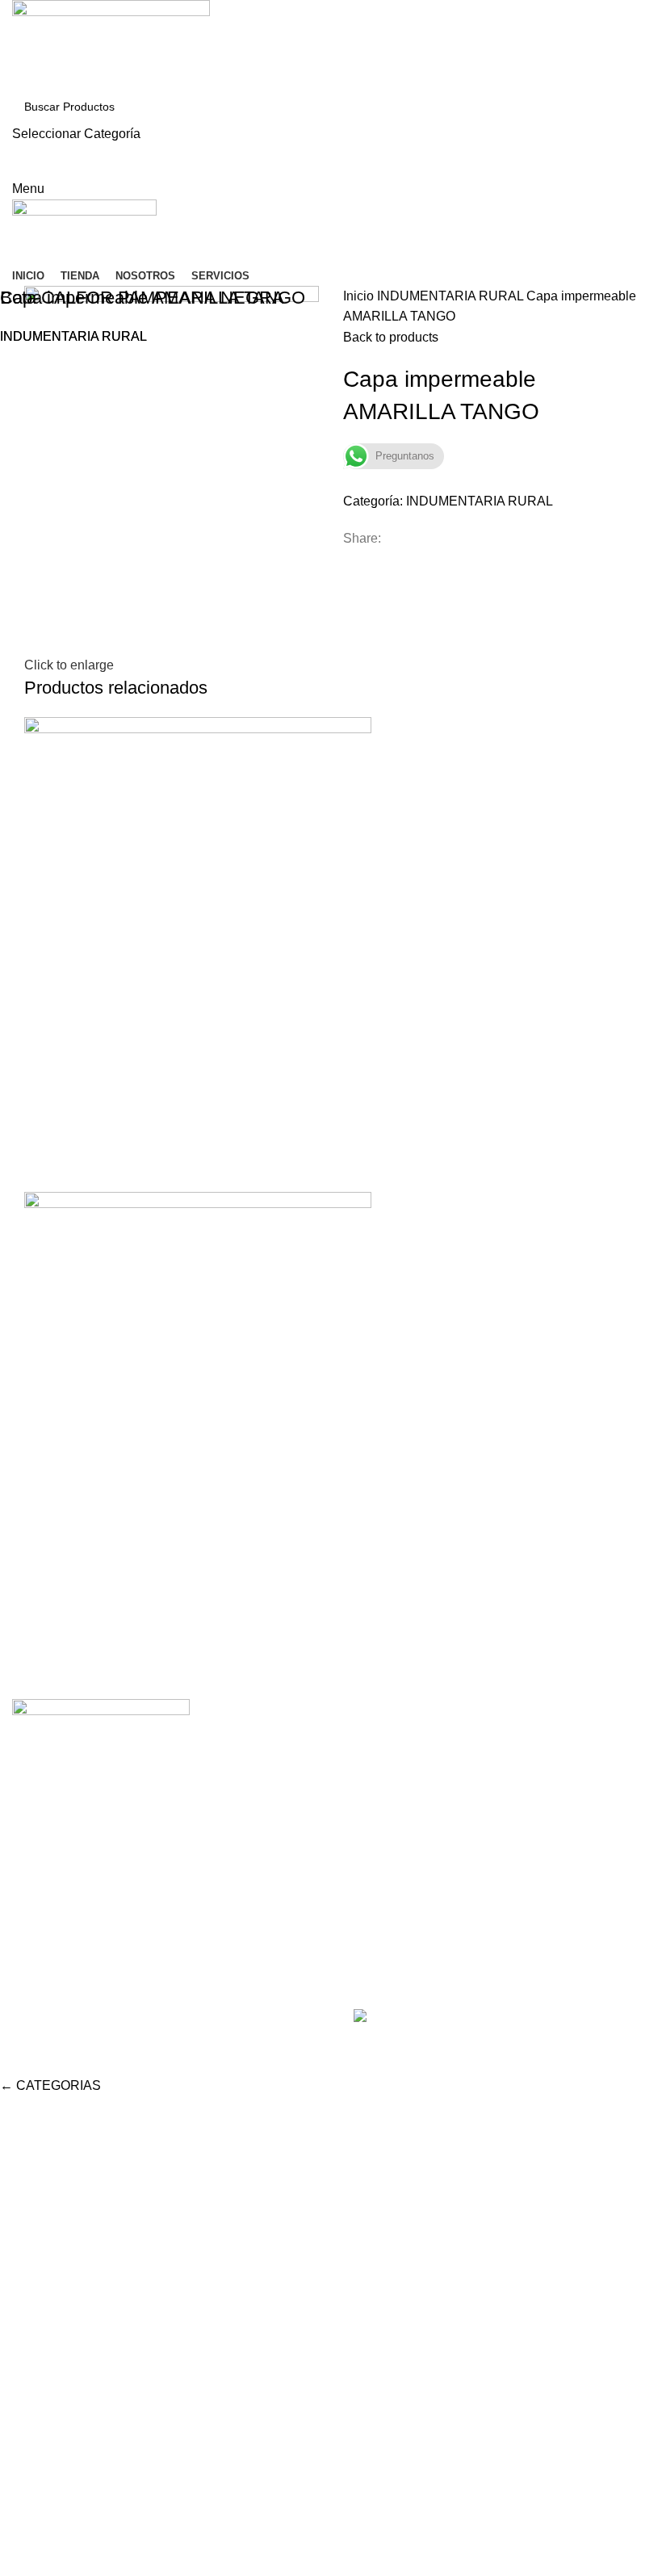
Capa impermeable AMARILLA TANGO (153, 298)
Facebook (372, 1772)
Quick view (44, 1647)
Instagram (371, 1742)
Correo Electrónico (397, 1802)
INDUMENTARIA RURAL (73, 336)
